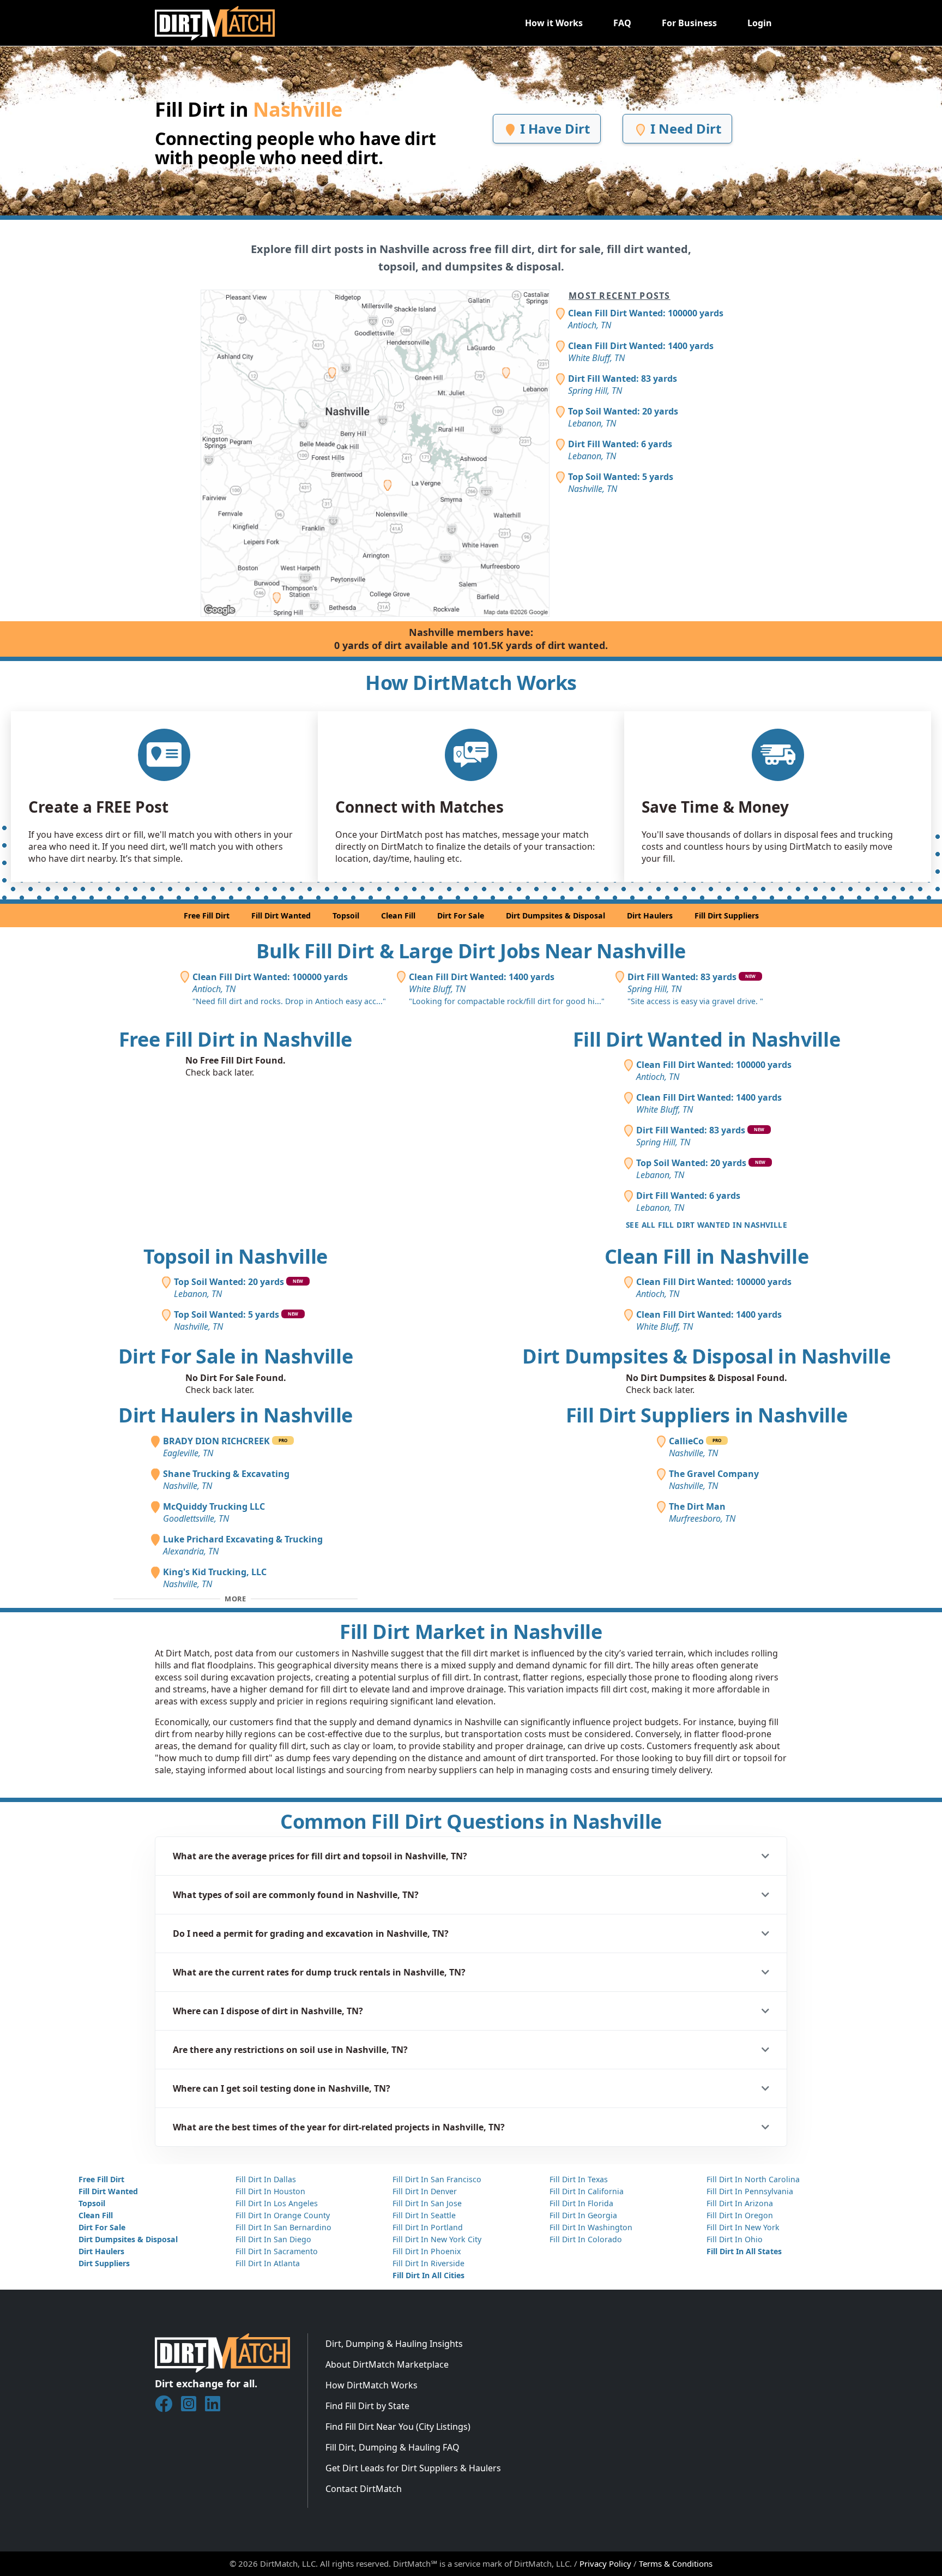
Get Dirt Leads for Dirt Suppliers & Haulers (413, 2468)
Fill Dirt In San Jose (427, 2203)
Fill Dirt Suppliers (727, 915)
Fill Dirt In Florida (581, 2203)
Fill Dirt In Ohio (735, 2239)
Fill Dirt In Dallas (266, 2179)
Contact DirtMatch (364, 2489)
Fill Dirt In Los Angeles (277, 2203)
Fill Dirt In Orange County (283, 2215)
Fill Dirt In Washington (591, 2227)
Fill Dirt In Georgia (583, 2215)
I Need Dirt (684, 128)
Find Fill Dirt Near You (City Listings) (398, 2427)
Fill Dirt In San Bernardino (283, 2227)
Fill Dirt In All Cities (428, 2275)
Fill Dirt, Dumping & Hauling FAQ (392, 2447)
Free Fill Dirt (207, 915)
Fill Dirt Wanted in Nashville (707, 1039)
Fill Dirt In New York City (437, 2239)
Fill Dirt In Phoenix (427, 2251)
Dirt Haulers (650, 915)
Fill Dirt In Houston (270, 2191)
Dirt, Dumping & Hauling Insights (394, 2344)
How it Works (554, 23)
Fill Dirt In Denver (425, 2191)
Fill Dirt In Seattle (424, 2215)
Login (760, 23)
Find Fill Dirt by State (367, 2406)
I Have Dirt (553, 128)
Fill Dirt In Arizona (740, 2203)
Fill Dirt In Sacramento (277, 2251)
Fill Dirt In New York (743, 2227)
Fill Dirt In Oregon (740, 2215)
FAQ (622, 23)
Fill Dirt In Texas (579, 2179)
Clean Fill (398, 915)
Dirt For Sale (461, 915)
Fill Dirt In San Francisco (437, 2179)
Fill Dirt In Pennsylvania (750, 2191)
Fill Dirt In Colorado (586, 2239)
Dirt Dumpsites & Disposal (555, 915)
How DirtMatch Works (372, 2385)
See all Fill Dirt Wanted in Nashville (706, 1225)
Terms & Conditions (676, 2563)
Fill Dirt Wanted (281, 915)
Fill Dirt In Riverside (428, 2263)
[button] (471, 1856)
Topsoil (346, 915)
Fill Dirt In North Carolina (753, 2179)
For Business (689, 23)
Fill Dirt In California (587, 2191)
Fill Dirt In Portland (428, 2227)
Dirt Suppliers (104, 2263)
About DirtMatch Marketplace (387, 2364)
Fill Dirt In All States (744, 2251)
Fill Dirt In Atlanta (268, 2263)
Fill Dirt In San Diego (273, 2239)
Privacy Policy (605, 2563)
